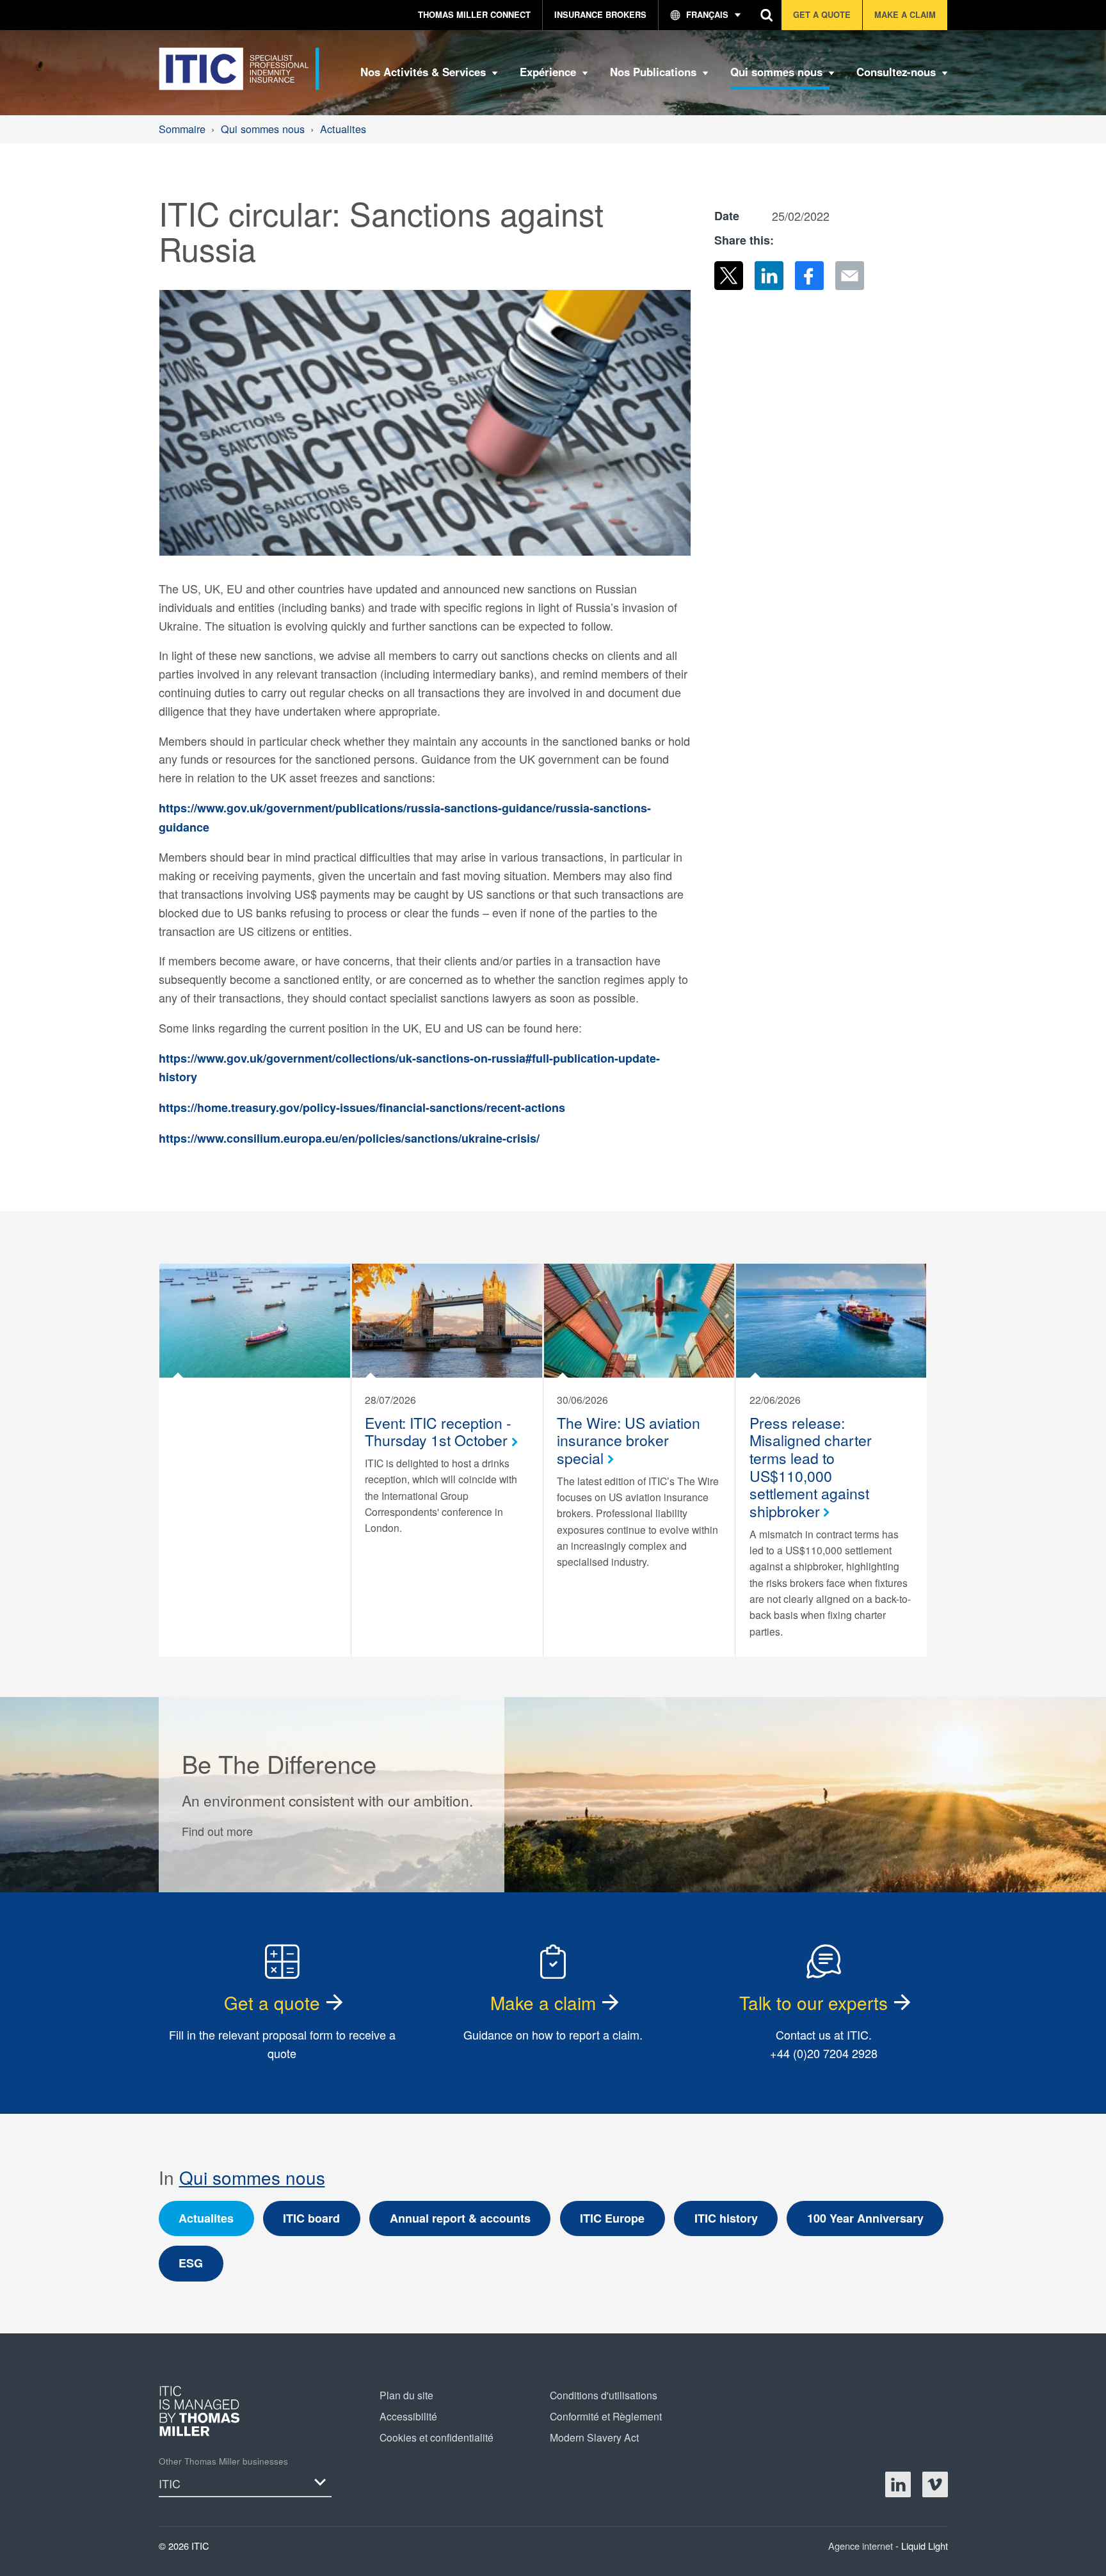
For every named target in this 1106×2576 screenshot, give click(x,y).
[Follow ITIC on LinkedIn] (898, 2484)
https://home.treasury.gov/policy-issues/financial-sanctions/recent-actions (362, 1107)
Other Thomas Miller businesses (223, 2461)
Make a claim (543, 2002)
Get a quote (272, 2002)
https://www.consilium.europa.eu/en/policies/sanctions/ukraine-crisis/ (349, 1138)
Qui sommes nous (252, 2177)
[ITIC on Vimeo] (935, 2484)
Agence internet (862, 2546)
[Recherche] (767, 15)
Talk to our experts (813, 2002)
